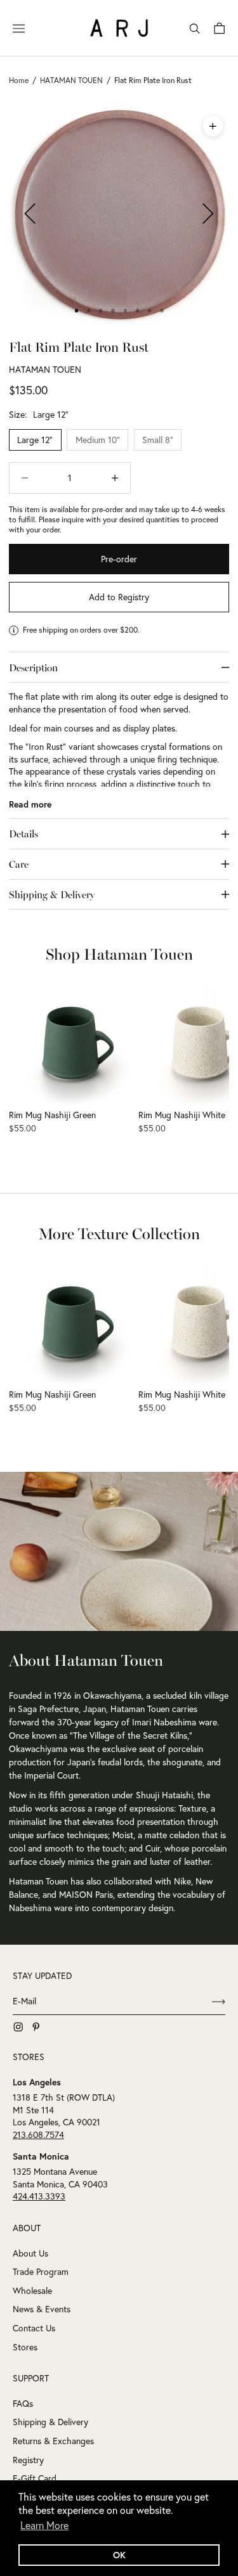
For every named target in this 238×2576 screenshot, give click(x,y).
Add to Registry (119, 597)
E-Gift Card (35, 2478)
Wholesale (32, 2291)
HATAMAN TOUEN (45, 370)
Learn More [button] (44, 2525)
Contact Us (34, 2328)
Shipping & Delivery (50, 2422)
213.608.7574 (38, 2135)
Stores (25, 2347)
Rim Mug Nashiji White (182, 1115)
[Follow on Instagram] (18, 2027)
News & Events (42, 2309)
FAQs (23, 2404)
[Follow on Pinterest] (36, 2027)
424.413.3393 (39, 2196)
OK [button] (119, 2555)
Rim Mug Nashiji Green (52, 1115)
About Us (30, 2253)
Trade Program (41, 2272)
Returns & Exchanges (53, 2441)
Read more (30, 804)
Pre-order (119, 559)
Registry (28, 2460)
